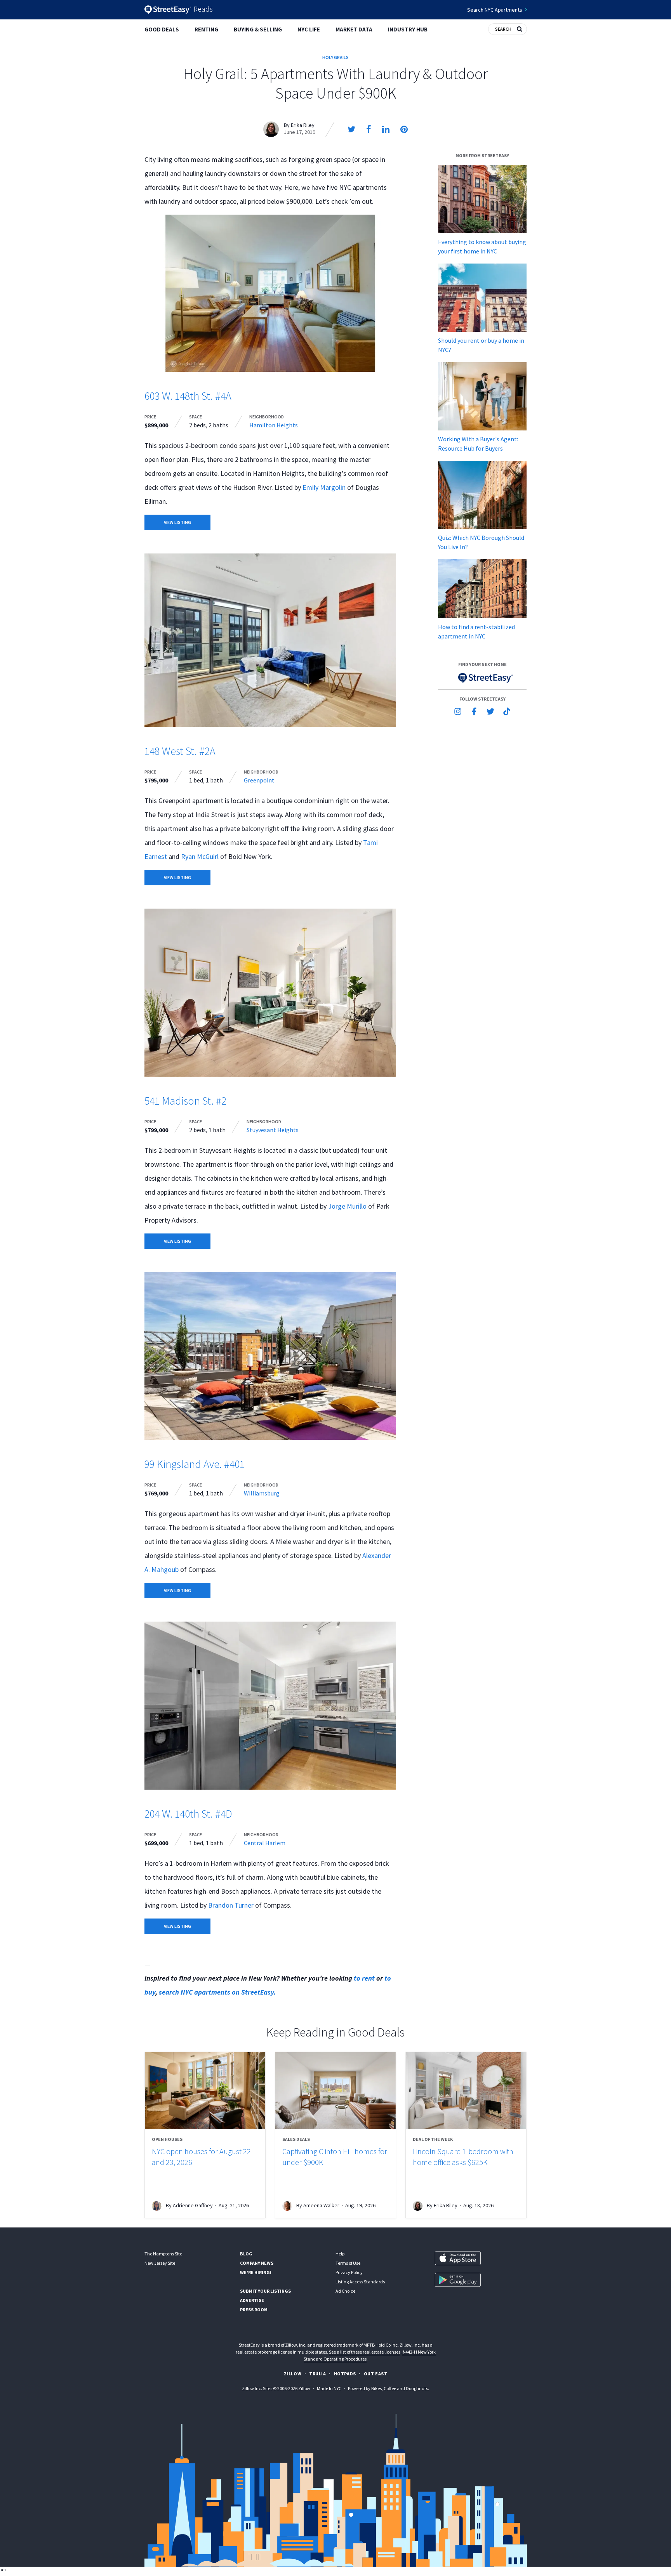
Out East (376, 2374)
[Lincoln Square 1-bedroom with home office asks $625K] (466, 2091)
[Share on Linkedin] (386, 129)
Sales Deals (296, 2139)
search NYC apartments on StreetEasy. (218, 1992)
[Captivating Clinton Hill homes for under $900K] (335, 2091)
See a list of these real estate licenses (365, 2352)
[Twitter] (490, 711)
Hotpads (345, 2374)
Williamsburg (262, 1493)
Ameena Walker (321, 2205)
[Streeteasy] (482, 678)
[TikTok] (507, 711)
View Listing (177, 522)
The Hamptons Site (163, 2254)
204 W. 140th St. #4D (188, 1814)
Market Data (354, 29)
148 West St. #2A (180, 751)
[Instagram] (458, 711)
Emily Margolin (324, 487)
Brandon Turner (231, 1905)
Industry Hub (408, 29)
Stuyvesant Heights (273, 1130)
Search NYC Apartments (495, 10)
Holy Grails (335, 57)
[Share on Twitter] (351, 129)
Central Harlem (265, 1843)
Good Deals (162, 29)
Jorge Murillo (347, 1206)
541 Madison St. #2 (185, 1101)
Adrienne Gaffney (193, 2205)
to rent (364, 1978)
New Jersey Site (160, 2263)
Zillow (293, 2374)
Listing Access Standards (360, 2282)
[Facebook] (474, 711)
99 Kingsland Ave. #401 (195, 1464)
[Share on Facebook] (369, 129)
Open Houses (167, 2139)
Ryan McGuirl (200, 856)
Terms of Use (348, 2263)
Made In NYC (329, 2388)
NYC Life (309, 29)
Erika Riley (303, 125)
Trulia (318, 2374)
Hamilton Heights (274, 425)
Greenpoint (259, 780)
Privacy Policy (349, 2272)
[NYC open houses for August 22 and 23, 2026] (205, 2091)
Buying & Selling (258, 29)
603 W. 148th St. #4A (188, 396)
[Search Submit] (520, 28)
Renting (206, 29)
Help (340, 2254)
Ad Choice (345, 2291)
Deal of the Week (433, 2139)
